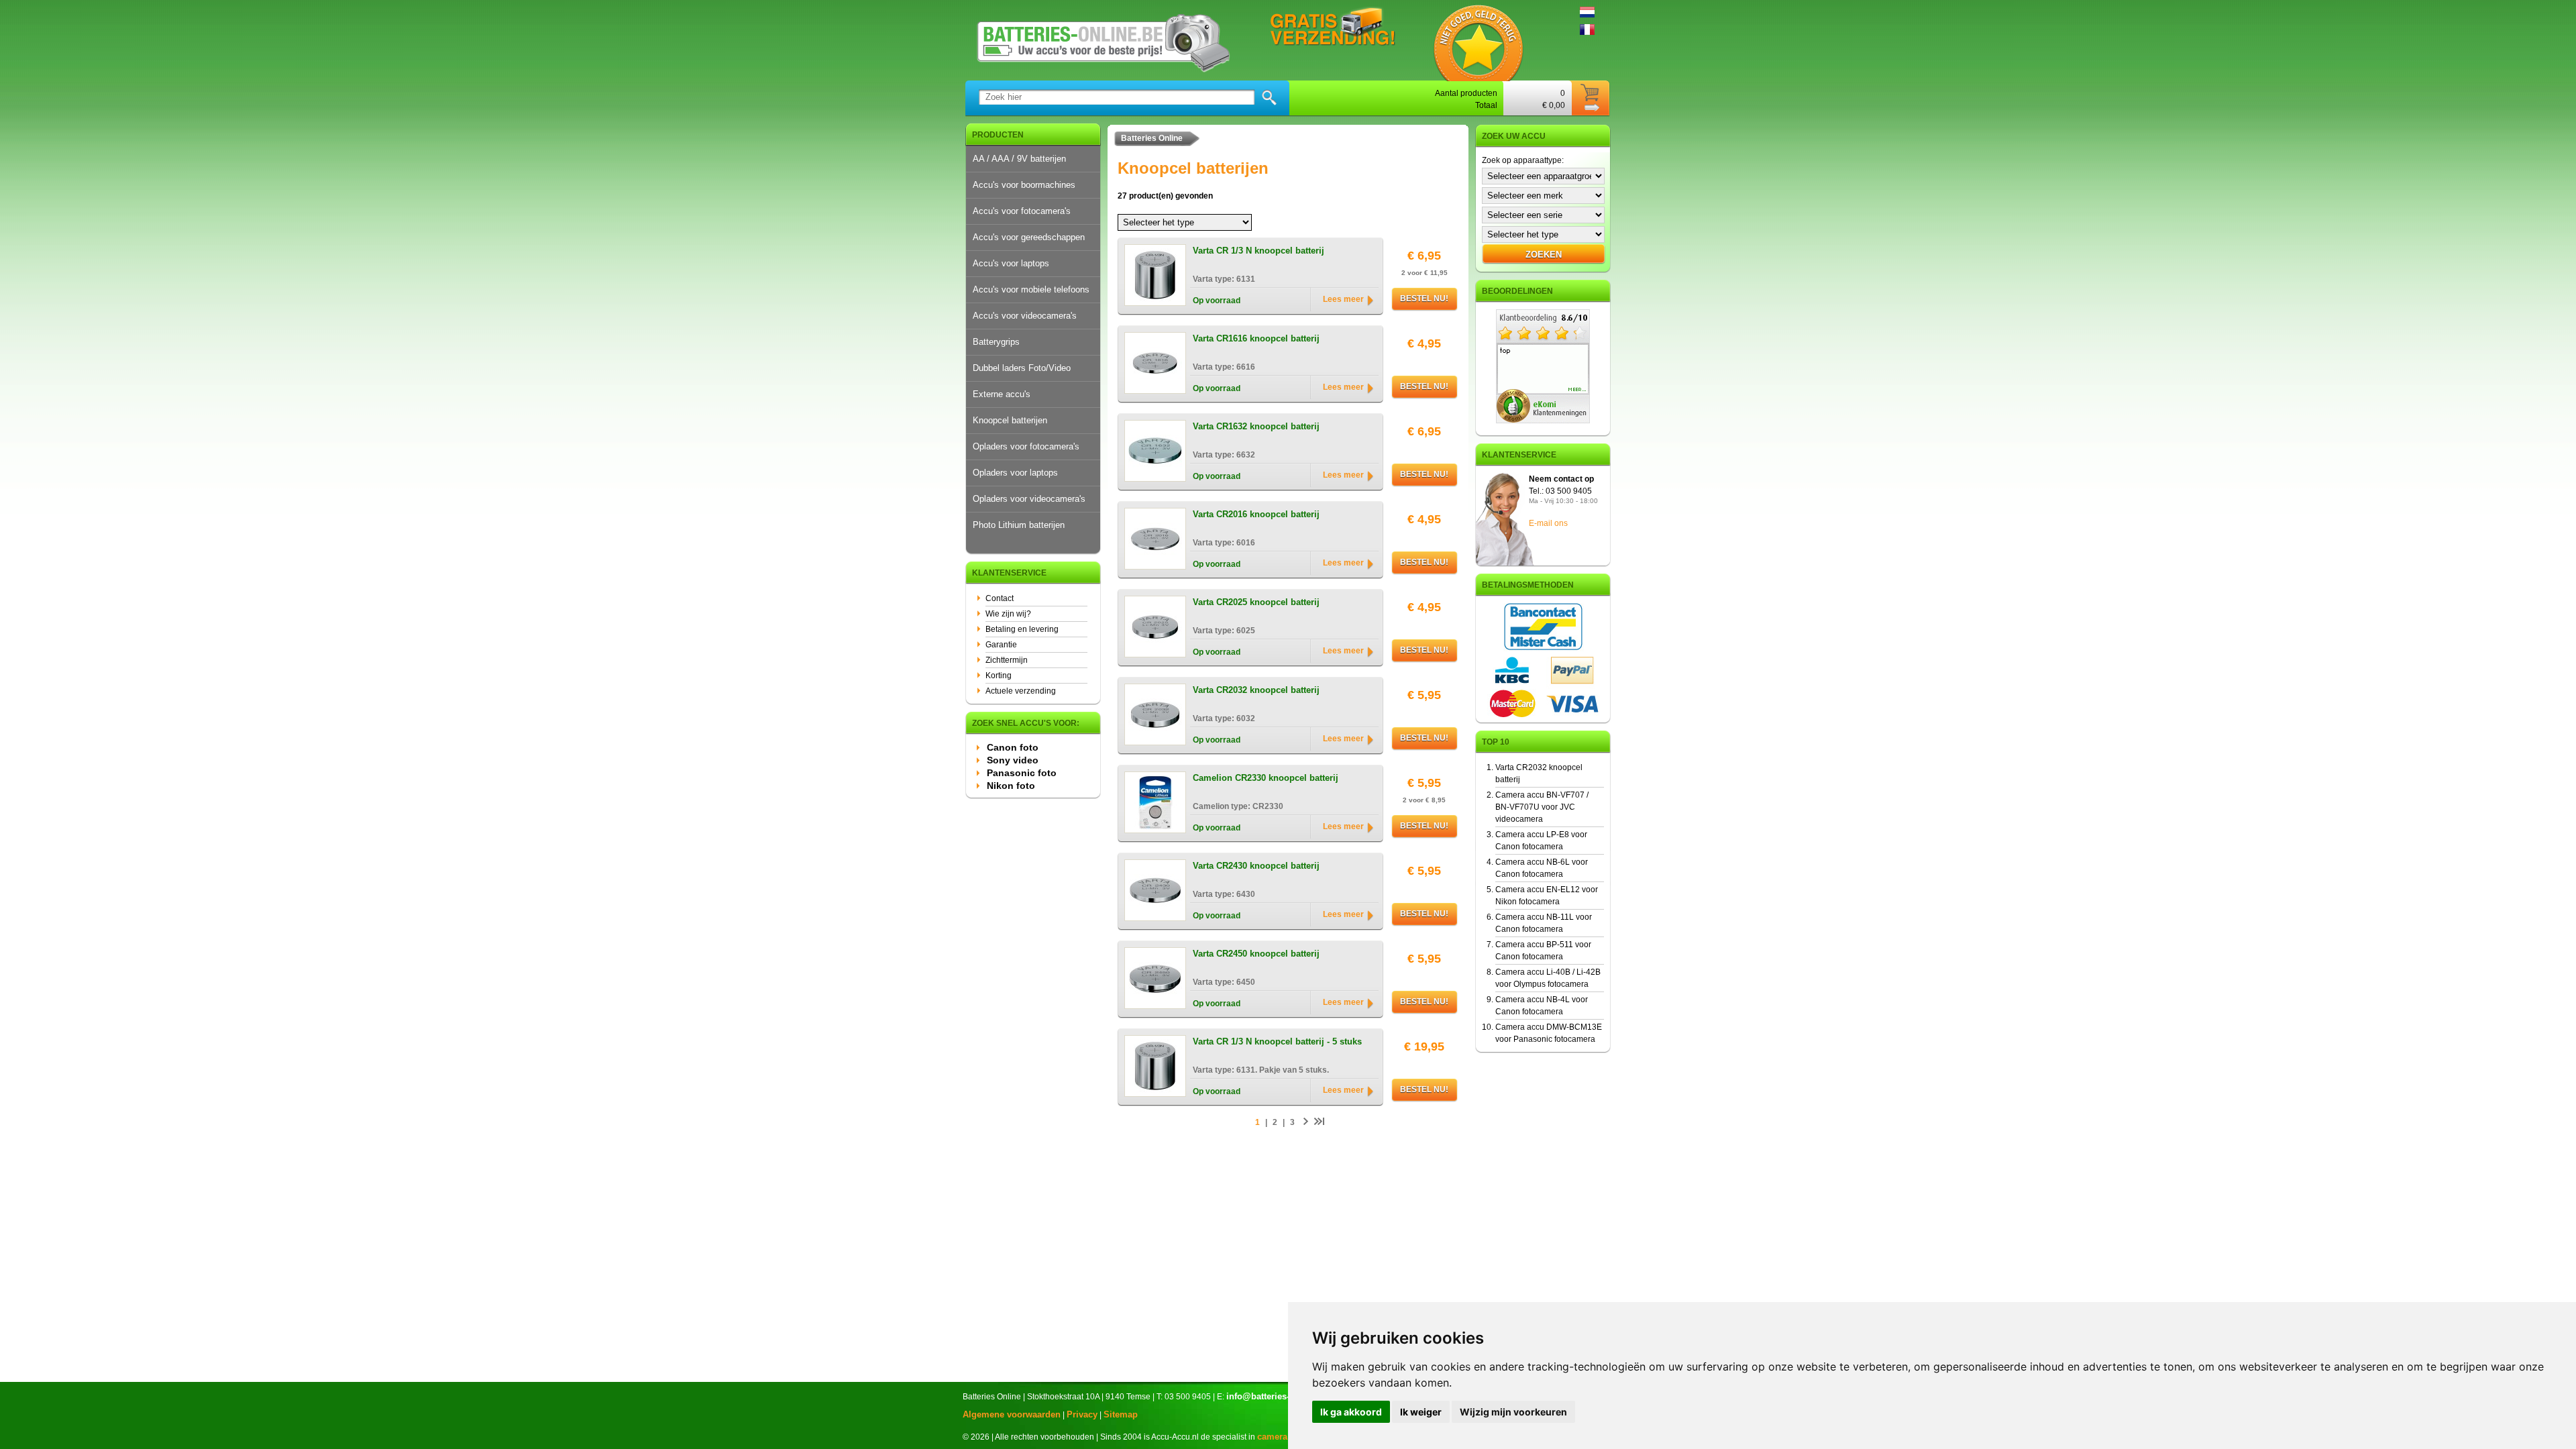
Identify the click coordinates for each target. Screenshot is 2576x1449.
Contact (1000, 598)
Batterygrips (996, 342)
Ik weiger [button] (1421, 1412)
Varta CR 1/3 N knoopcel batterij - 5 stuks (1277, 1041)
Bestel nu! (1424, 299)
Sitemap (1121, 1414)
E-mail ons (1548, 523)
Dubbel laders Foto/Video (1022, 368)
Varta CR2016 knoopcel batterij (1256, 514)
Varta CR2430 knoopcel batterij (1256, 866)
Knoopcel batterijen (1010, 420)
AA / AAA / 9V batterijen (1019, 159)
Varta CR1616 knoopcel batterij (1256, 338)
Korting (999, 676)
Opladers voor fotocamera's (1026, 446)
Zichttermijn (1007, 660)
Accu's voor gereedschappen (1029, 237)
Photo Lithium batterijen (1019, 525)
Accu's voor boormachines (1024, 185)
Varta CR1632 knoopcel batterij (1256, 426)
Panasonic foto (1022, 773)
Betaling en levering (1022, 629)
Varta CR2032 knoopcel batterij (1256, 690)
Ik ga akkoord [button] (1351, 1412)
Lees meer (1343, 299)
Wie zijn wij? (1008, 614)
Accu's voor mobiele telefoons (1031, 289)
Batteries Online (1152, 138)
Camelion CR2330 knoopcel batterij (1266, 778)
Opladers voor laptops (1015, 473)
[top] (1543, 421)
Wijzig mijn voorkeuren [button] (1513, 1412)
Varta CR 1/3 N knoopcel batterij (1258, 251)
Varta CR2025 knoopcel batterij (1256, 602)
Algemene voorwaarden (1012, 1414)
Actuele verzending (1021, 691)
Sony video (1013, 760)
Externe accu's (1002, 394)
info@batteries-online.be (1277, 1396)
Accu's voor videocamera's (1025, 316)
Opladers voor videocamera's (1029, 499)
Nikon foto (1011, 786)
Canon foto (1013, 747)
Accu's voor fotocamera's (1022, 211)
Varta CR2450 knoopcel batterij (1256, 954)
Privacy (1082, 1414)
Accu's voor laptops (1011, 263)
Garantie (1001, 645)
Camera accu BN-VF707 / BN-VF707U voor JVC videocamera (1542, 807)
